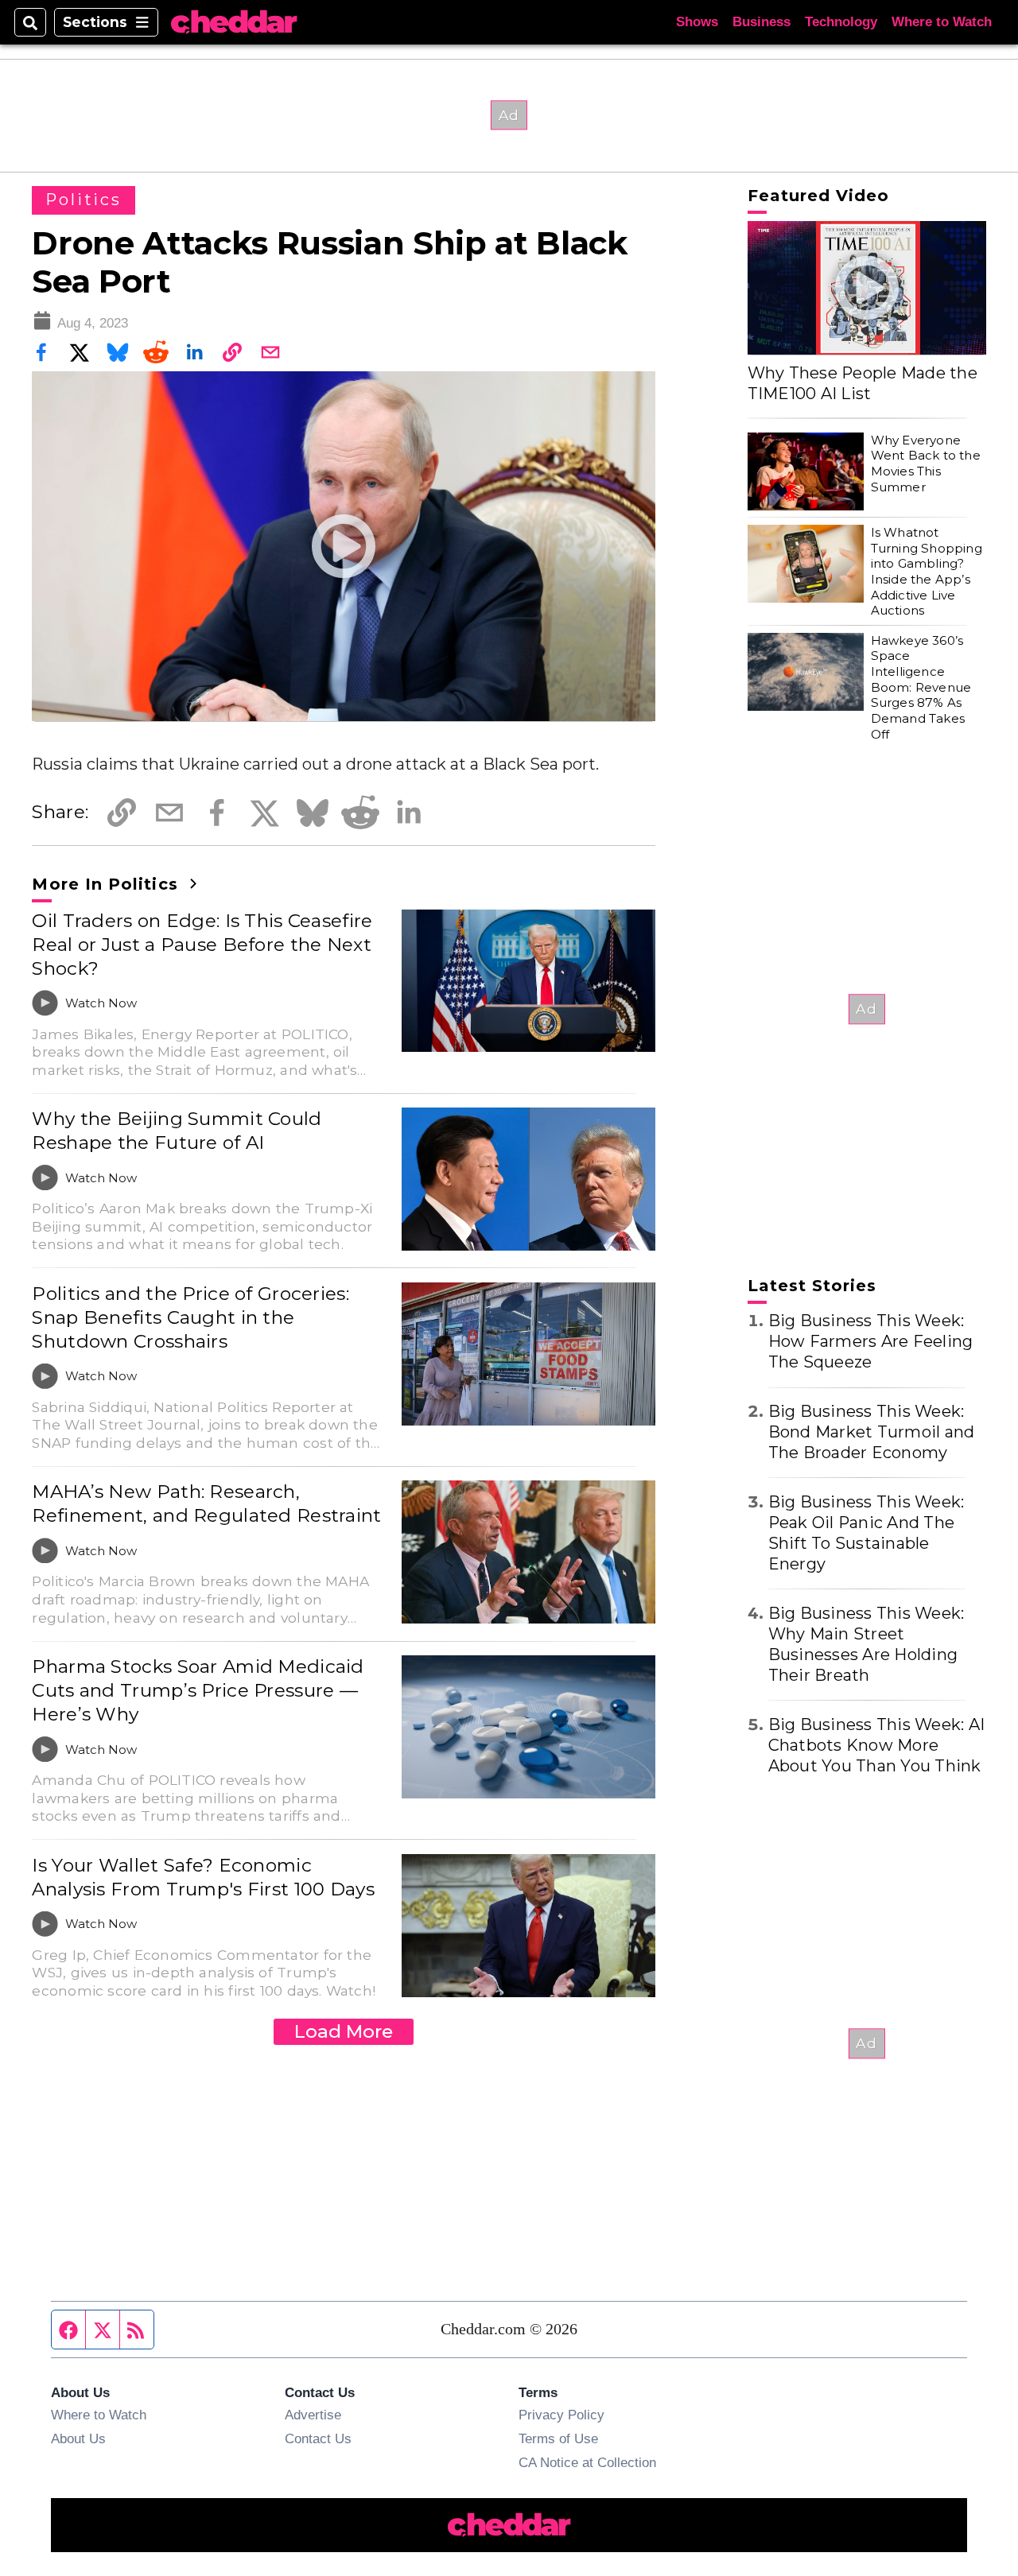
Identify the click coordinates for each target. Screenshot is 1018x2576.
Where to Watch (942, 22)
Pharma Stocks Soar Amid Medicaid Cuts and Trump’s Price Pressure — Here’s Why (198, 1690)
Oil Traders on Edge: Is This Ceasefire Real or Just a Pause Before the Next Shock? (202, 945)
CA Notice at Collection (587, 2462)
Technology (841, 22)
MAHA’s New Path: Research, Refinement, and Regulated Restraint (206, 1503)
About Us (78, 2438)
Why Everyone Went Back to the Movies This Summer (926, 464)
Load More (344, 2031)
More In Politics (107, 884)
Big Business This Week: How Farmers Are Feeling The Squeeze (871, 1341)
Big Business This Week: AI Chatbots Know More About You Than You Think (877, 1745)
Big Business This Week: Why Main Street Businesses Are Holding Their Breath (866, 1644)
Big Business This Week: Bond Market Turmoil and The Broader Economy (872, 1432)
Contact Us (318, 2438)
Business (762, 22)
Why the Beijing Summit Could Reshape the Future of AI (177, 1131)
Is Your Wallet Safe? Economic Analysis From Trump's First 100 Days (203, 1877)
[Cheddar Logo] (234, 23)
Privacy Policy (561, 2415)
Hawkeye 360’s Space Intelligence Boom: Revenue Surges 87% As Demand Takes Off (921, 687)
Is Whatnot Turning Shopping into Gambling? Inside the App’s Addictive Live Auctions (927, 571)
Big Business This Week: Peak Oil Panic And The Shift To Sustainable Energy (866, 1533)
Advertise (313, 2415)
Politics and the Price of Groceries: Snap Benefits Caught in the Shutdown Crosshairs (190, 1317)
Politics (83, 200)
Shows (697, 22)
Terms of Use (558, 2438)
